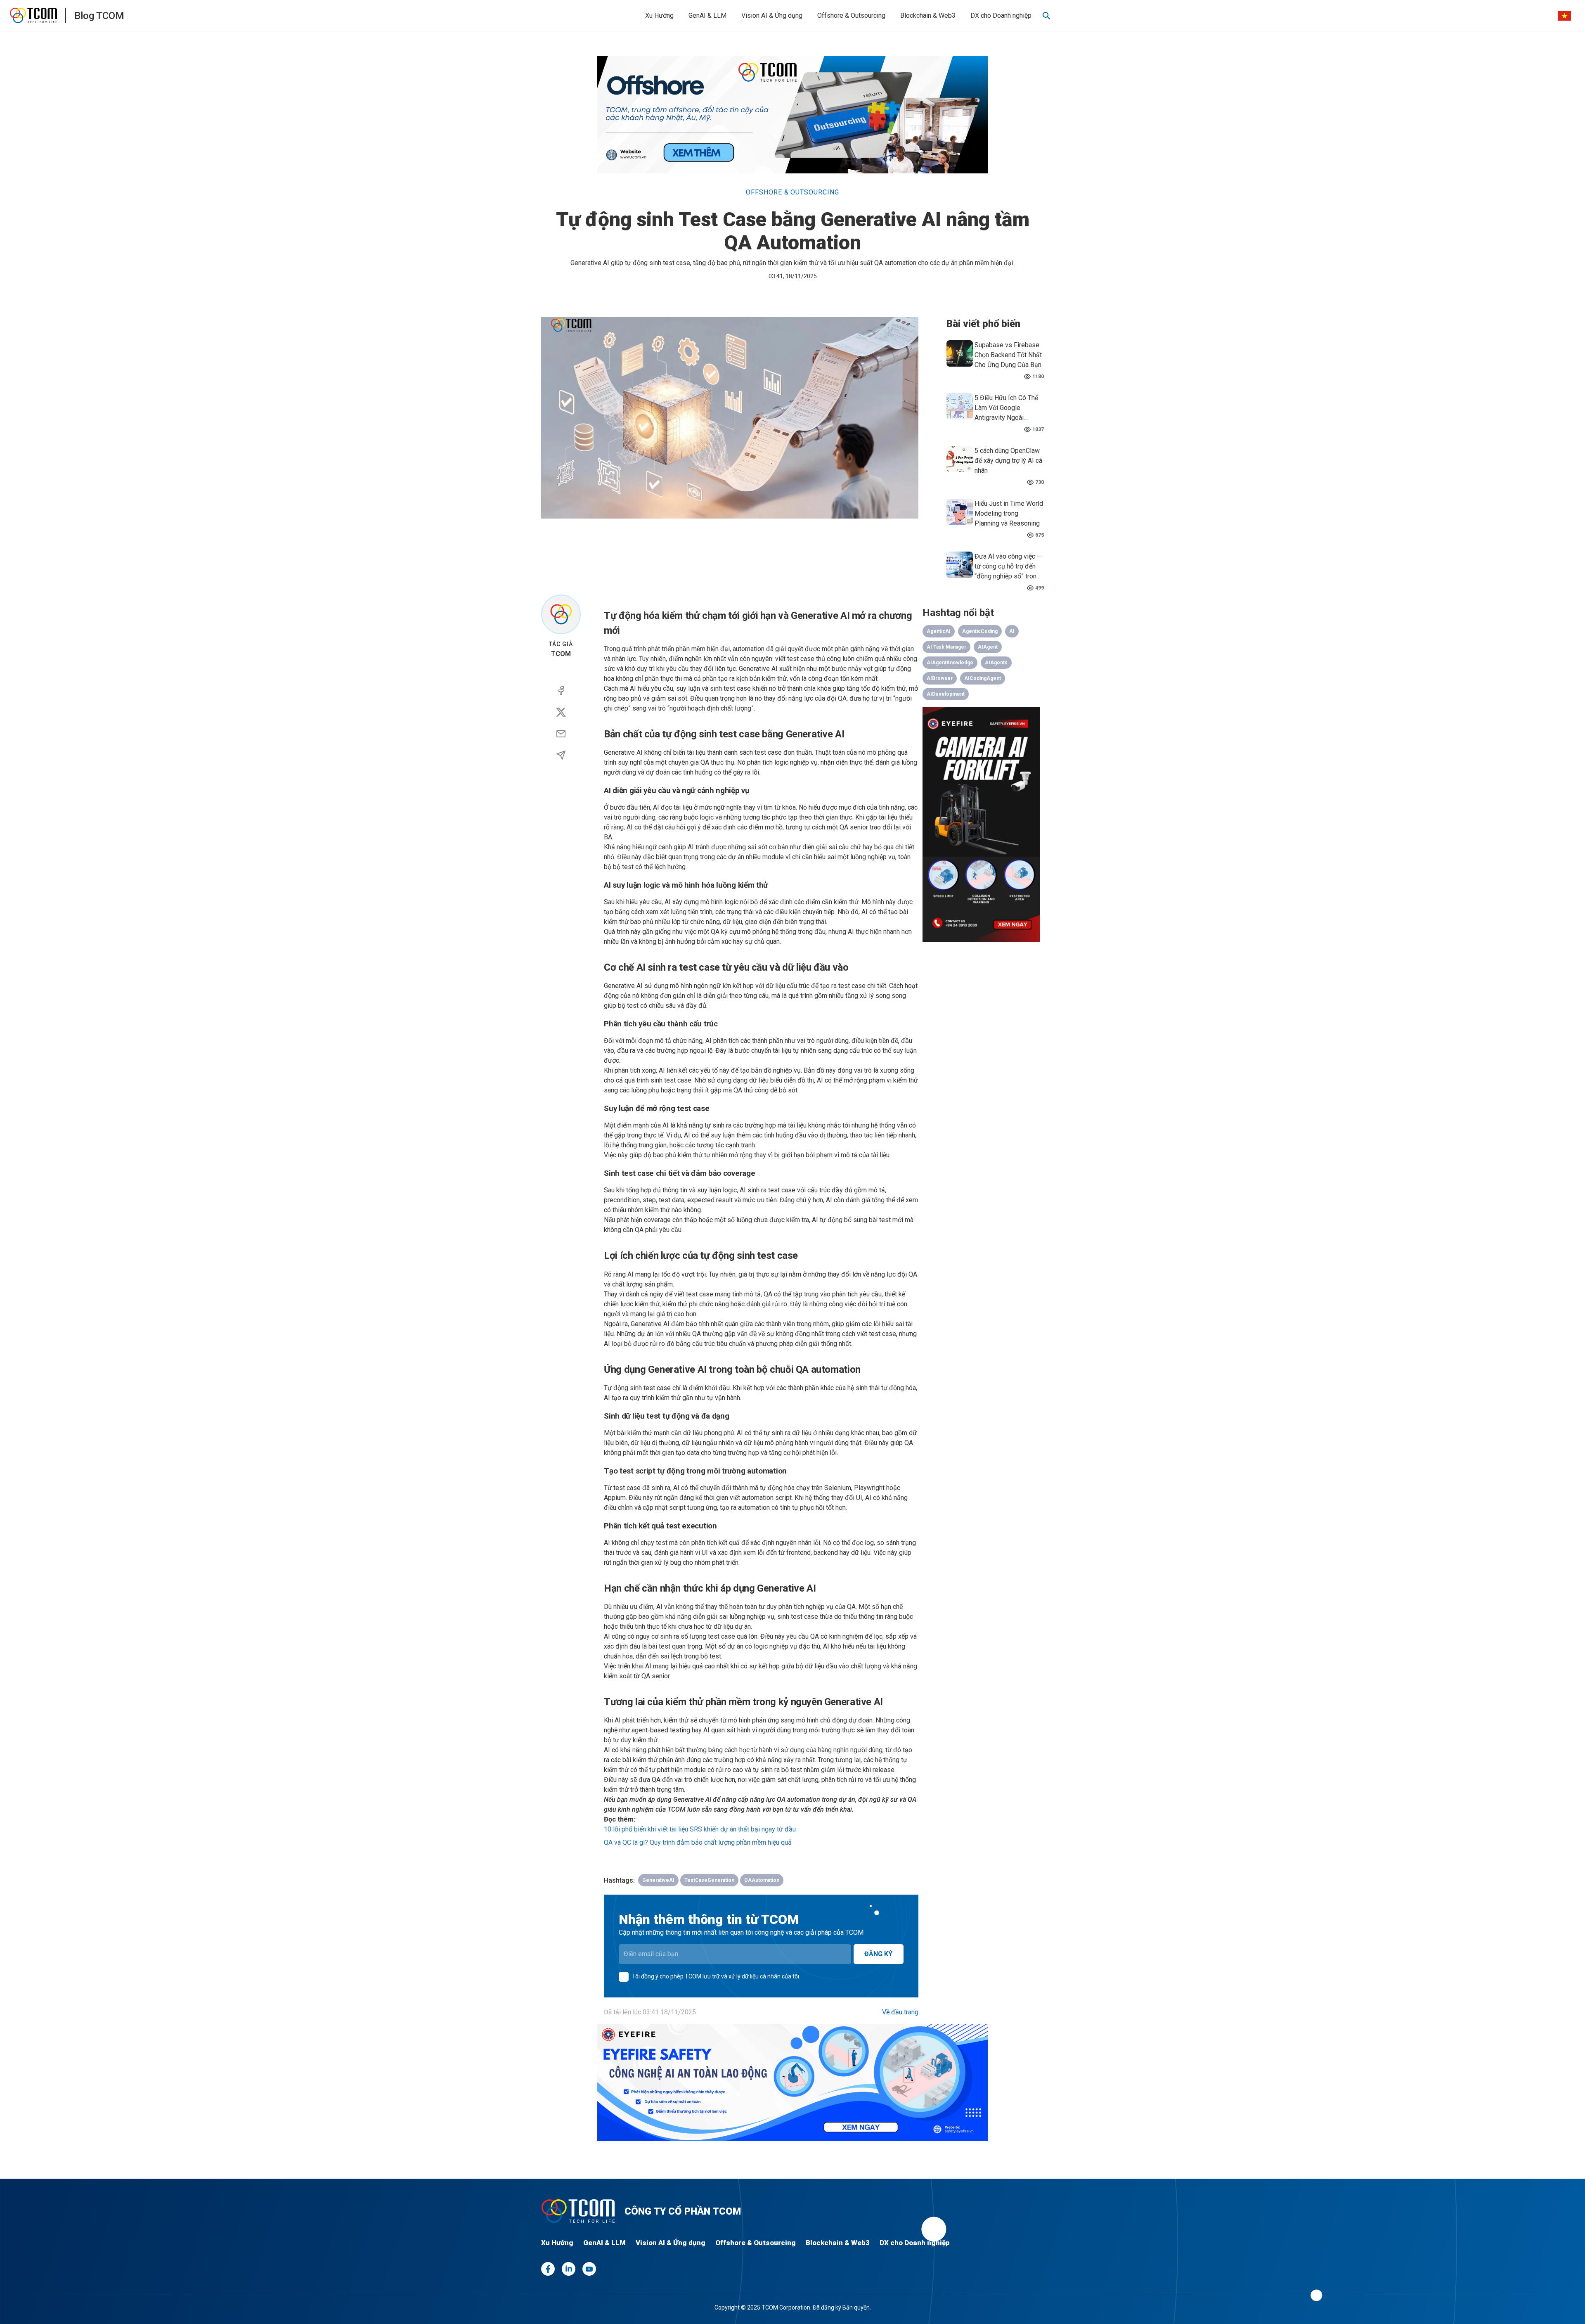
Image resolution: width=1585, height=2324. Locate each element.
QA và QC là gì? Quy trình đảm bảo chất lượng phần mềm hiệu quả (698, 1842)
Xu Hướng (659, 15)
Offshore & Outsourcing (851, 15)
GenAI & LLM (707, 15)
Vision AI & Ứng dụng (772, 15)
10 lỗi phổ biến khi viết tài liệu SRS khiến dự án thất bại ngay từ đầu (700, 1829)
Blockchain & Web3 (928, 15)
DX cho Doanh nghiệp (1001, 15)
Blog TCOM (99, 16)
